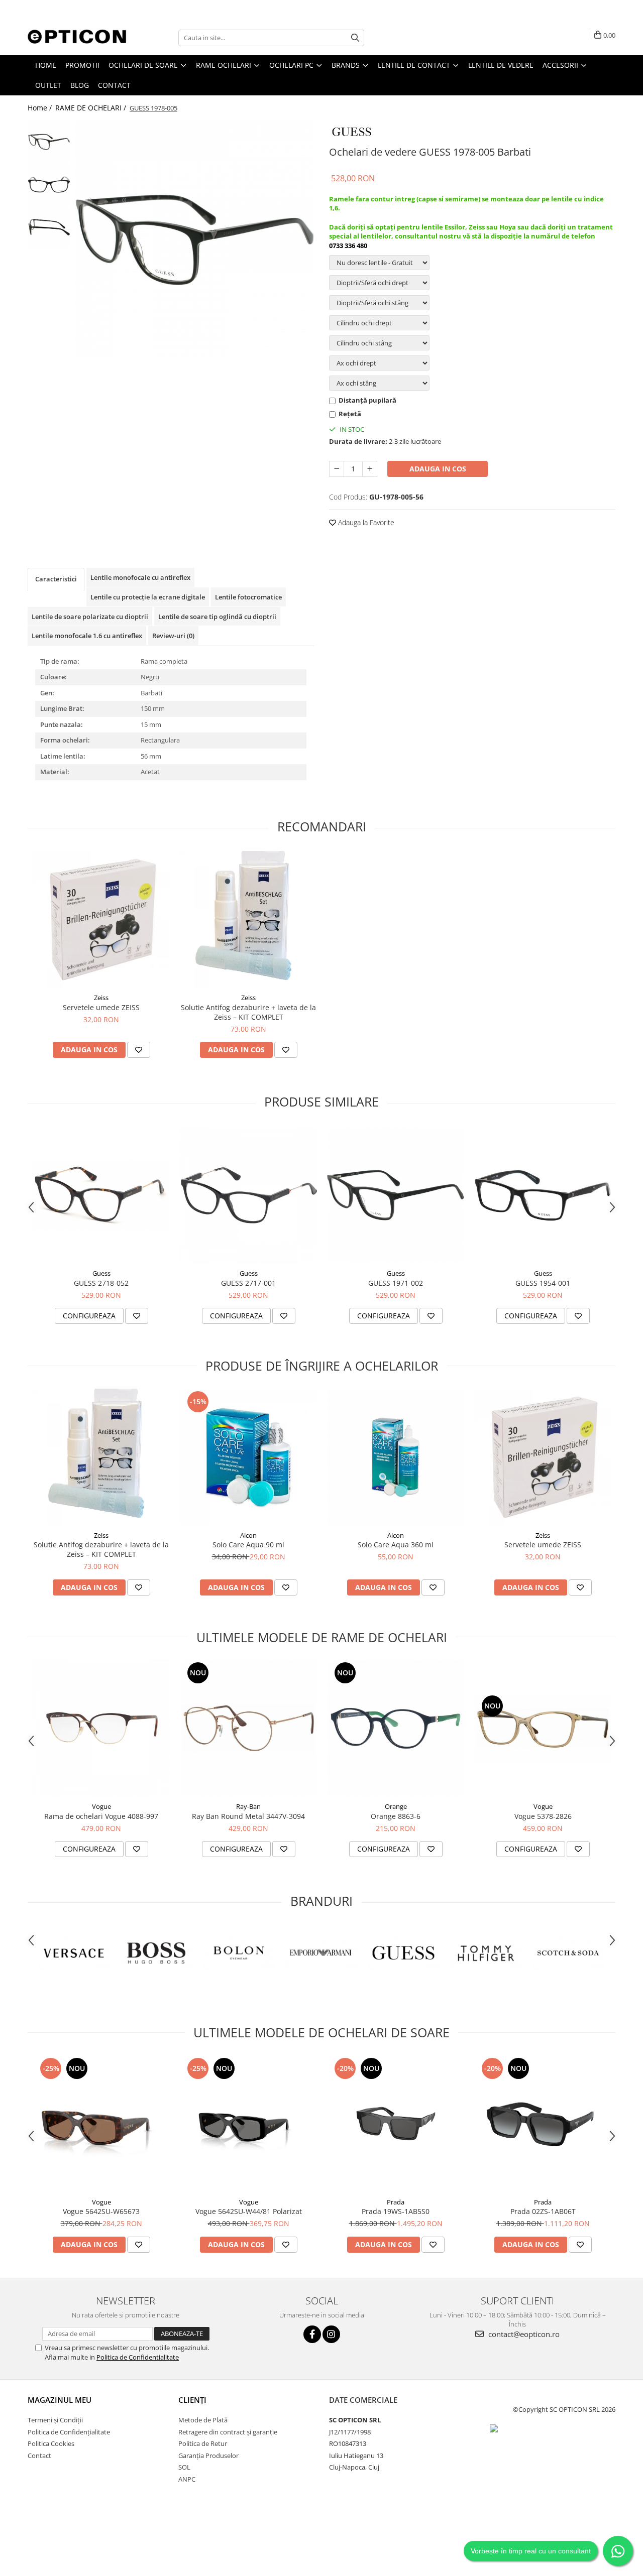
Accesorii (561, 65)
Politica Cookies (51, 2443)
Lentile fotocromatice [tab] (248, 597)
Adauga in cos (438, 469)
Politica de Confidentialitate (138, 2357)
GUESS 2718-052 (101, 1283)
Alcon (248, 1535)
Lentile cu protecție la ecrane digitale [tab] (148, 597)
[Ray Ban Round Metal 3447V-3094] (248, 1728)
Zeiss (101, 998)
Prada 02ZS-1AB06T (543, 2211)
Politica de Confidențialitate (69, 2432)
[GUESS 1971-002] (396, 1195)
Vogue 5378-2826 (543, 1816)
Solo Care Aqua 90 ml (248, 1545)
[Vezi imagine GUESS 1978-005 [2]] (49, 227)
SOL (184, 2467)
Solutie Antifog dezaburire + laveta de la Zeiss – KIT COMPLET (248, 1012)
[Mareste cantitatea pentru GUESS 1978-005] (370, 469)
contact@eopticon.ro (523, 2334)
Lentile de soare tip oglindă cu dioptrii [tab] (217, 617)
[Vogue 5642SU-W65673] (101, 2124)
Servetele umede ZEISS (101, 1007)
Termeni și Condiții (55, 2420)
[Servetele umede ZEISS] (101, 919)
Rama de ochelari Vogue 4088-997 (101, 1816)
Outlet (48, 85)
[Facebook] (312, 2334)
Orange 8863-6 (396, 1816)
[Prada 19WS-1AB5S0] (396, 2124)
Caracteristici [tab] (56, 579)
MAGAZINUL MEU (60, 2400)
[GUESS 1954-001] (543, 1195)
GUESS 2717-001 (248, 1283)
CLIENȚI (192, 2400)
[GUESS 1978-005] (195, 240)
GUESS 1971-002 (396, 1283)
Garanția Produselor (208, 2456)
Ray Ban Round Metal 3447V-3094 (248, 1816)
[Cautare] (355, 38)
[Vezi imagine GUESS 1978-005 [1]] (49, 185)
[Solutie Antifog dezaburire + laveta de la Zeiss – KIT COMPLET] (248, 919)
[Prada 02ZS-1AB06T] (543, 2124)
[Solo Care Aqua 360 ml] (396, 1457)
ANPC (187, 2479)
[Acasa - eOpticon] (78, 38)
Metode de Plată (203, 2420)
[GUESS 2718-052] (101, 1195)
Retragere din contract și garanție (228, 2432)
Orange (396, 1806)
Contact (114, 85)
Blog (80, 85)
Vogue (101, 1806)
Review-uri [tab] (173, 636)
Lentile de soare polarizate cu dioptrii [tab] (90, 617)
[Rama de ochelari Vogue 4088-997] (101, 1728)
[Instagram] (331, 2334)
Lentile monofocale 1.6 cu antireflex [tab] (87, 636)
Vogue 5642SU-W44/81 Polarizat (249, 2211)
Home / (41, 108)
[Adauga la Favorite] (139, 1050)
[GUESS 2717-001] (248, 1195)
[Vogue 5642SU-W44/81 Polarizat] (248, 2124)
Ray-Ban (248, 1806)
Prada (396, 2202)
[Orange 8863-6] (396, 1728)
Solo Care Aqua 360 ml (396, 1545)
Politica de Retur (203, 2443)
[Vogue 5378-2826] (543, 1729)
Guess (101, 1273)
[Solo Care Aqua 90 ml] (248, 1457)
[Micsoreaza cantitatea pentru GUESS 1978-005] (337, 469)
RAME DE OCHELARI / (92, 108)
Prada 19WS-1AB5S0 (396, 2211)
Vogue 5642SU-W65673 (101, 2211)
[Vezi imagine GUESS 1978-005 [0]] (49, 142)
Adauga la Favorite (365, 522)
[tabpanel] (195, 240)
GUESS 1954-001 (543, 1283)
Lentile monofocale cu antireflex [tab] (140, 577)
